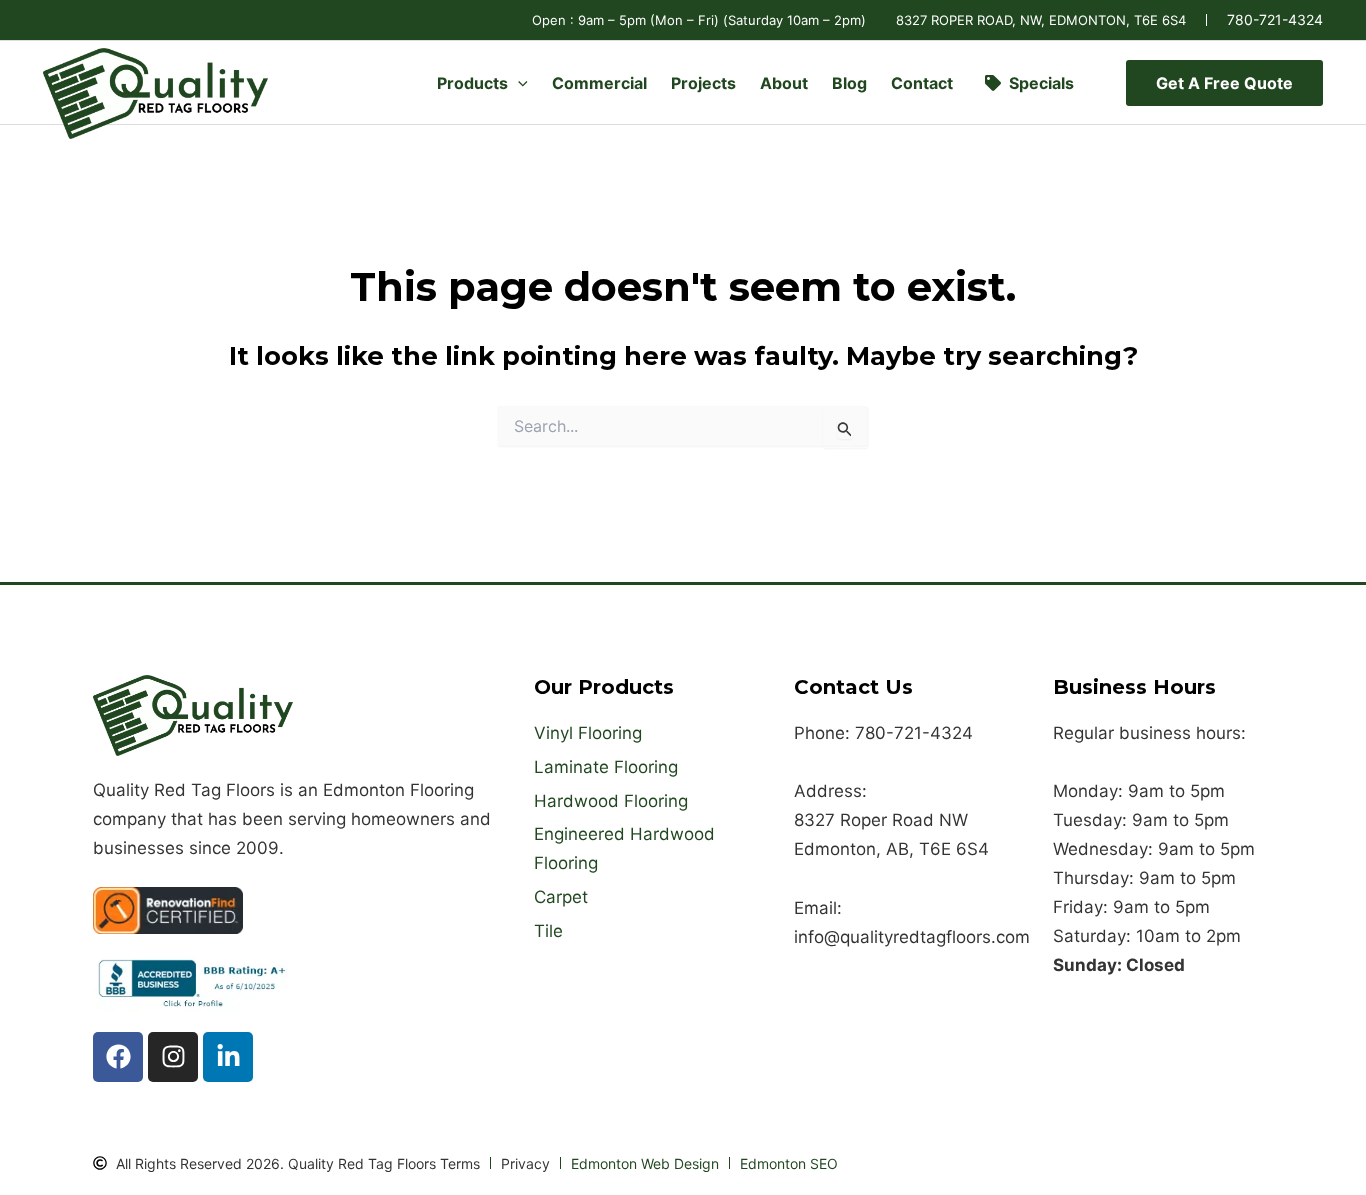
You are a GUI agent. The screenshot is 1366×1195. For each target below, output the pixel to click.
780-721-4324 (1275, 19)
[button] (518, 83)
